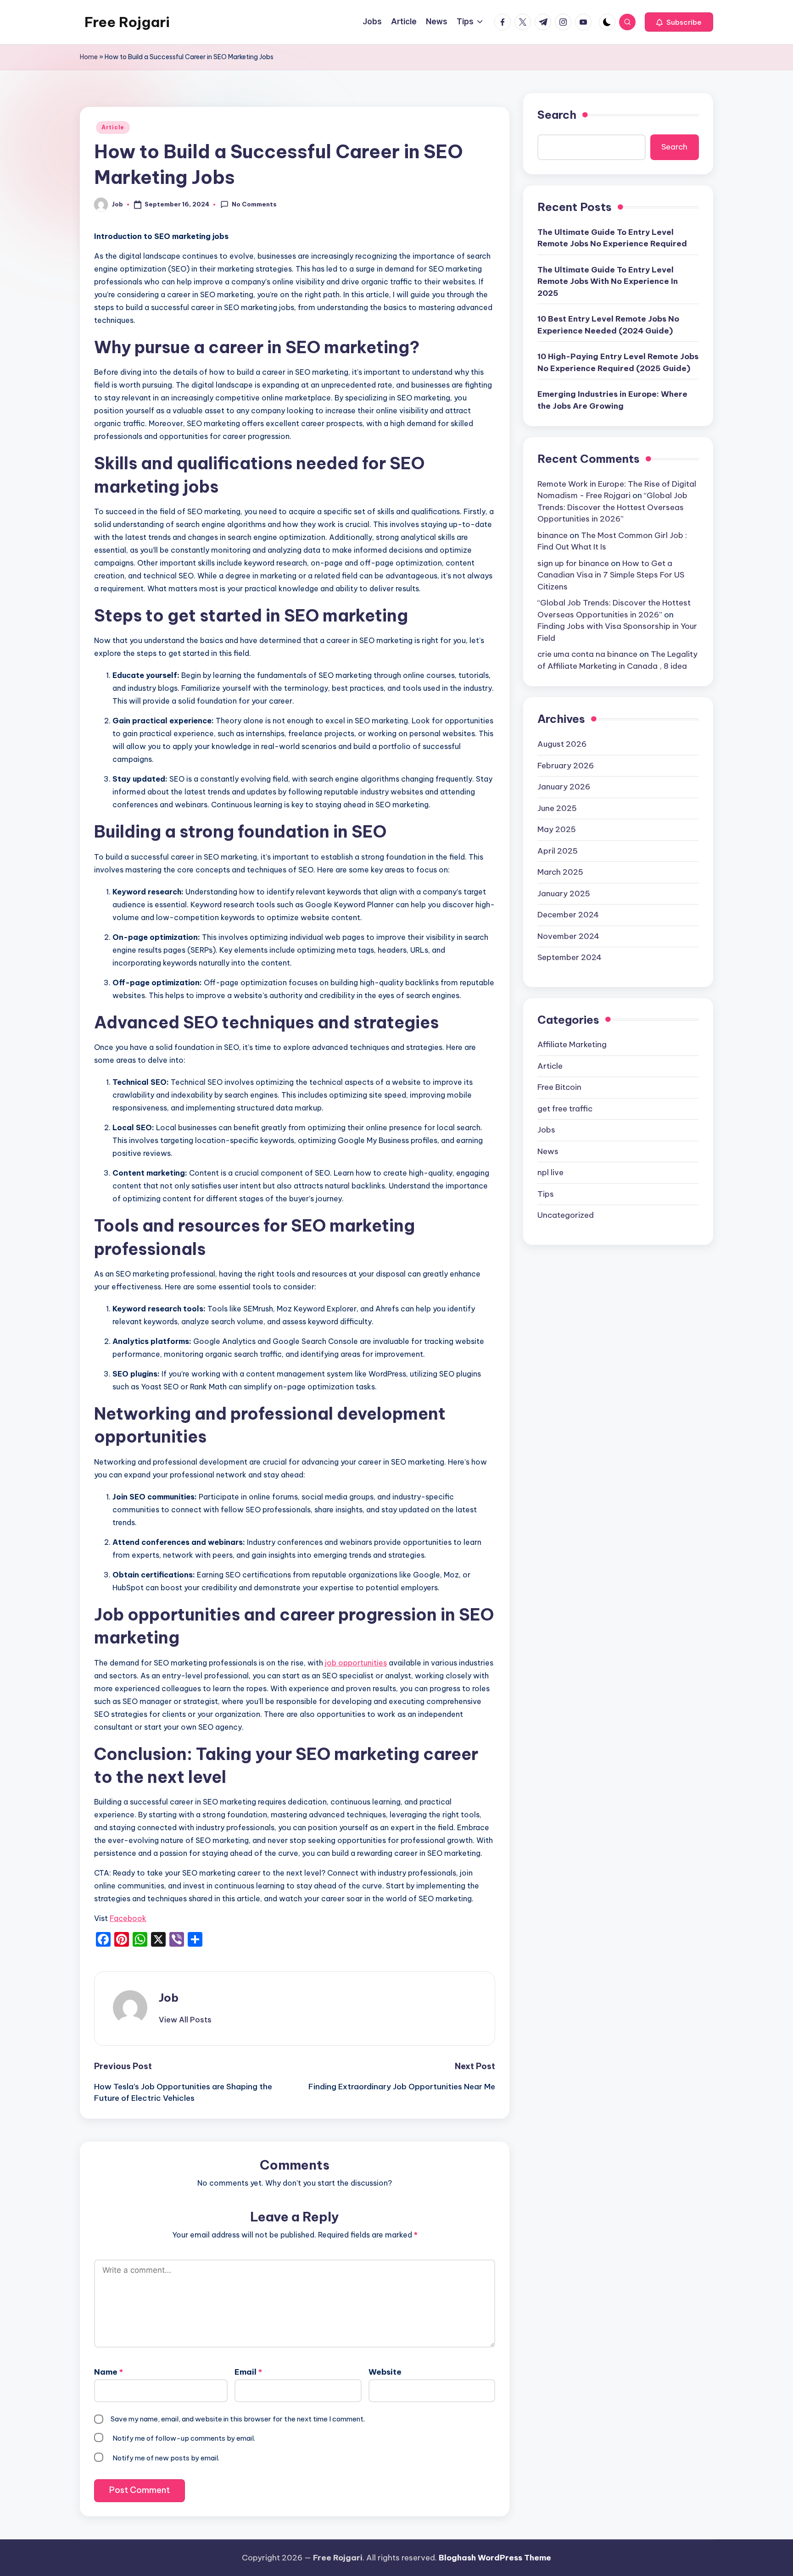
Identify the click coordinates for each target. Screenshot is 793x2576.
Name (109, 2372)
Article (113, 127)
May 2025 (557, 829)
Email (248, 2372)
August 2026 (562, 744)
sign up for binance (573, 563)
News (548, 1151)
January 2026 (564, 786)
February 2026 (566, 765)
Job (169, 1998)
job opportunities (356, 1663)
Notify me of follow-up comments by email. (184, 2438)
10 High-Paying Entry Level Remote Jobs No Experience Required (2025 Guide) (618, 362)
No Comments (254, 204)
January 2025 (564, 893)
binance (553, 535)
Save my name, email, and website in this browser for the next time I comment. (238, 2419)
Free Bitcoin (559, 1087)
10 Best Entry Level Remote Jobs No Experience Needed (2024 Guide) (608, 325)
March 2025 (560, 872)
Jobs (546, 1129)
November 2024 (568, 936)
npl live (550, 1172)
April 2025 (558, 850)
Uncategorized (566, 1215)
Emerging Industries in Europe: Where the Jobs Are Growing (612, 400)
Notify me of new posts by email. (166, 2458)
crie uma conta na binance (587, 654)
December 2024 (568, 914)
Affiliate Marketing (572, 1044)
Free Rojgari (127, 22)
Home (89, 57)
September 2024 (570, 957)
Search (557, 115)
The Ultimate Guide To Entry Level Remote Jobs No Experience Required (612, 238)
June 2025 (557, 808)
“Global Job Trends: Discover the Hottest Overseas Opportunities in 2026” (612, 507)
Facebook (128, 1918)
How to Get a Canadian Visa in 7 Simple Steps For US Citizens (611, 575)
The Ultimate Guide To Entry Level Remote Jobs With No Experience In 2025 (608, 281)
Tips (546, 1194)
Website (385, 2372)
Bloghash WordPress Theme (495, 2558)
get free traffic (565, 1108)
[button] (679, 22)
